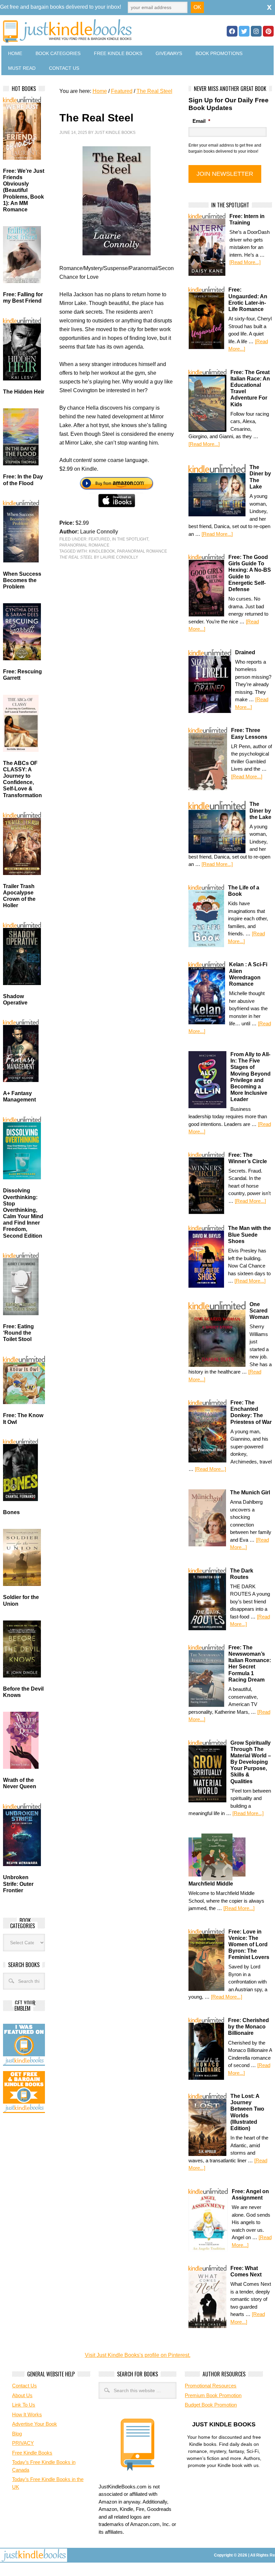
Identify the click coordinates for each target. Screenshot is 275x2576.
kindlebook (102, 551)
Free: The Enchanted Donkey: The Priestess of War (251, 1412)
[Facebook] (232, 31)
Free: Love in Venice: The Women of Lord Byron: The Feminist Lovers (249, 1945)
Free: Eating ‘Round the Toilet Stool (18, 1333)
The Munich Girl (250, 1492)
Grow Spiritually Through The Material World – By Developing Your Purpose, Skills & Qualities (251, 1762)
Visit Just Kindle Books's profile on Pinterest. (138, 2355)
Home (15, 53)
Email (201, 121)
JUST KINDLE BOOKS (91, 31)
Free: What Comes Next (246, 2271)
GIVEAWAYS (169, 53)
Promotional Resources (211, 2386)
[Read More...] (245, 262)
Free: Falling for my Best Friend (23, 298)
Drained (245, 652)
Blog (17, 2434)
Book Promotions (219, 53)
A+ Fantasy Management (19, 1096)
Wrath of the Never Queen (20, 1783)
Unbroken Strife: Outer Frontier (18, 1884)
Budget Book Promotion (211, 2405)
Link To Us (24, 2405)
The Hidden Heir (24, 392)
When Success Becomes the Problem (22, 580)
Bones (11, 1512)
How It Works (27, 2414)
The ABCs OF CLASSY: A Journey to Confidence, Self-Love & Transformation (22, 779)
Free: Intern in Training (247, 219)
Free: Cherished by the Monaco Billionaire (249, 2027)
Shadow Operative (15, 999)
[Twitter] (244, 31)
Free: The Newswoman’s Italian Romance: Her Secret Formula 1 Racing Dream (250, 1664)
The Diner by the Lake (260, 810)
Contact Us (64, 68)
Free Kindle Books (118, 53)
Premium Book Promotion (213, 2395)
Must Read (22, 68)
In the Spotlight (130, 539)
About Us (22, 2395)
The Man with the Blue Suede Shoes (250, 1234)
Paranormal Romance (84, 545)
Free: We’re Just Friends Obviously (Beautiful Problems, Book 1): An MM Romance (24, 190)
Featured (99, 539)
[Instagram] (256, 31)
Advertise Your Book (35, 2424)
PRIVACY (23, 2443)
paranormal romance (142, 551)
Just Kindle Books (115, 133)
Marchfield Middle (211, 1884)
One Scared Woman (259, 1311)
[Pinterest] (268, 31)
